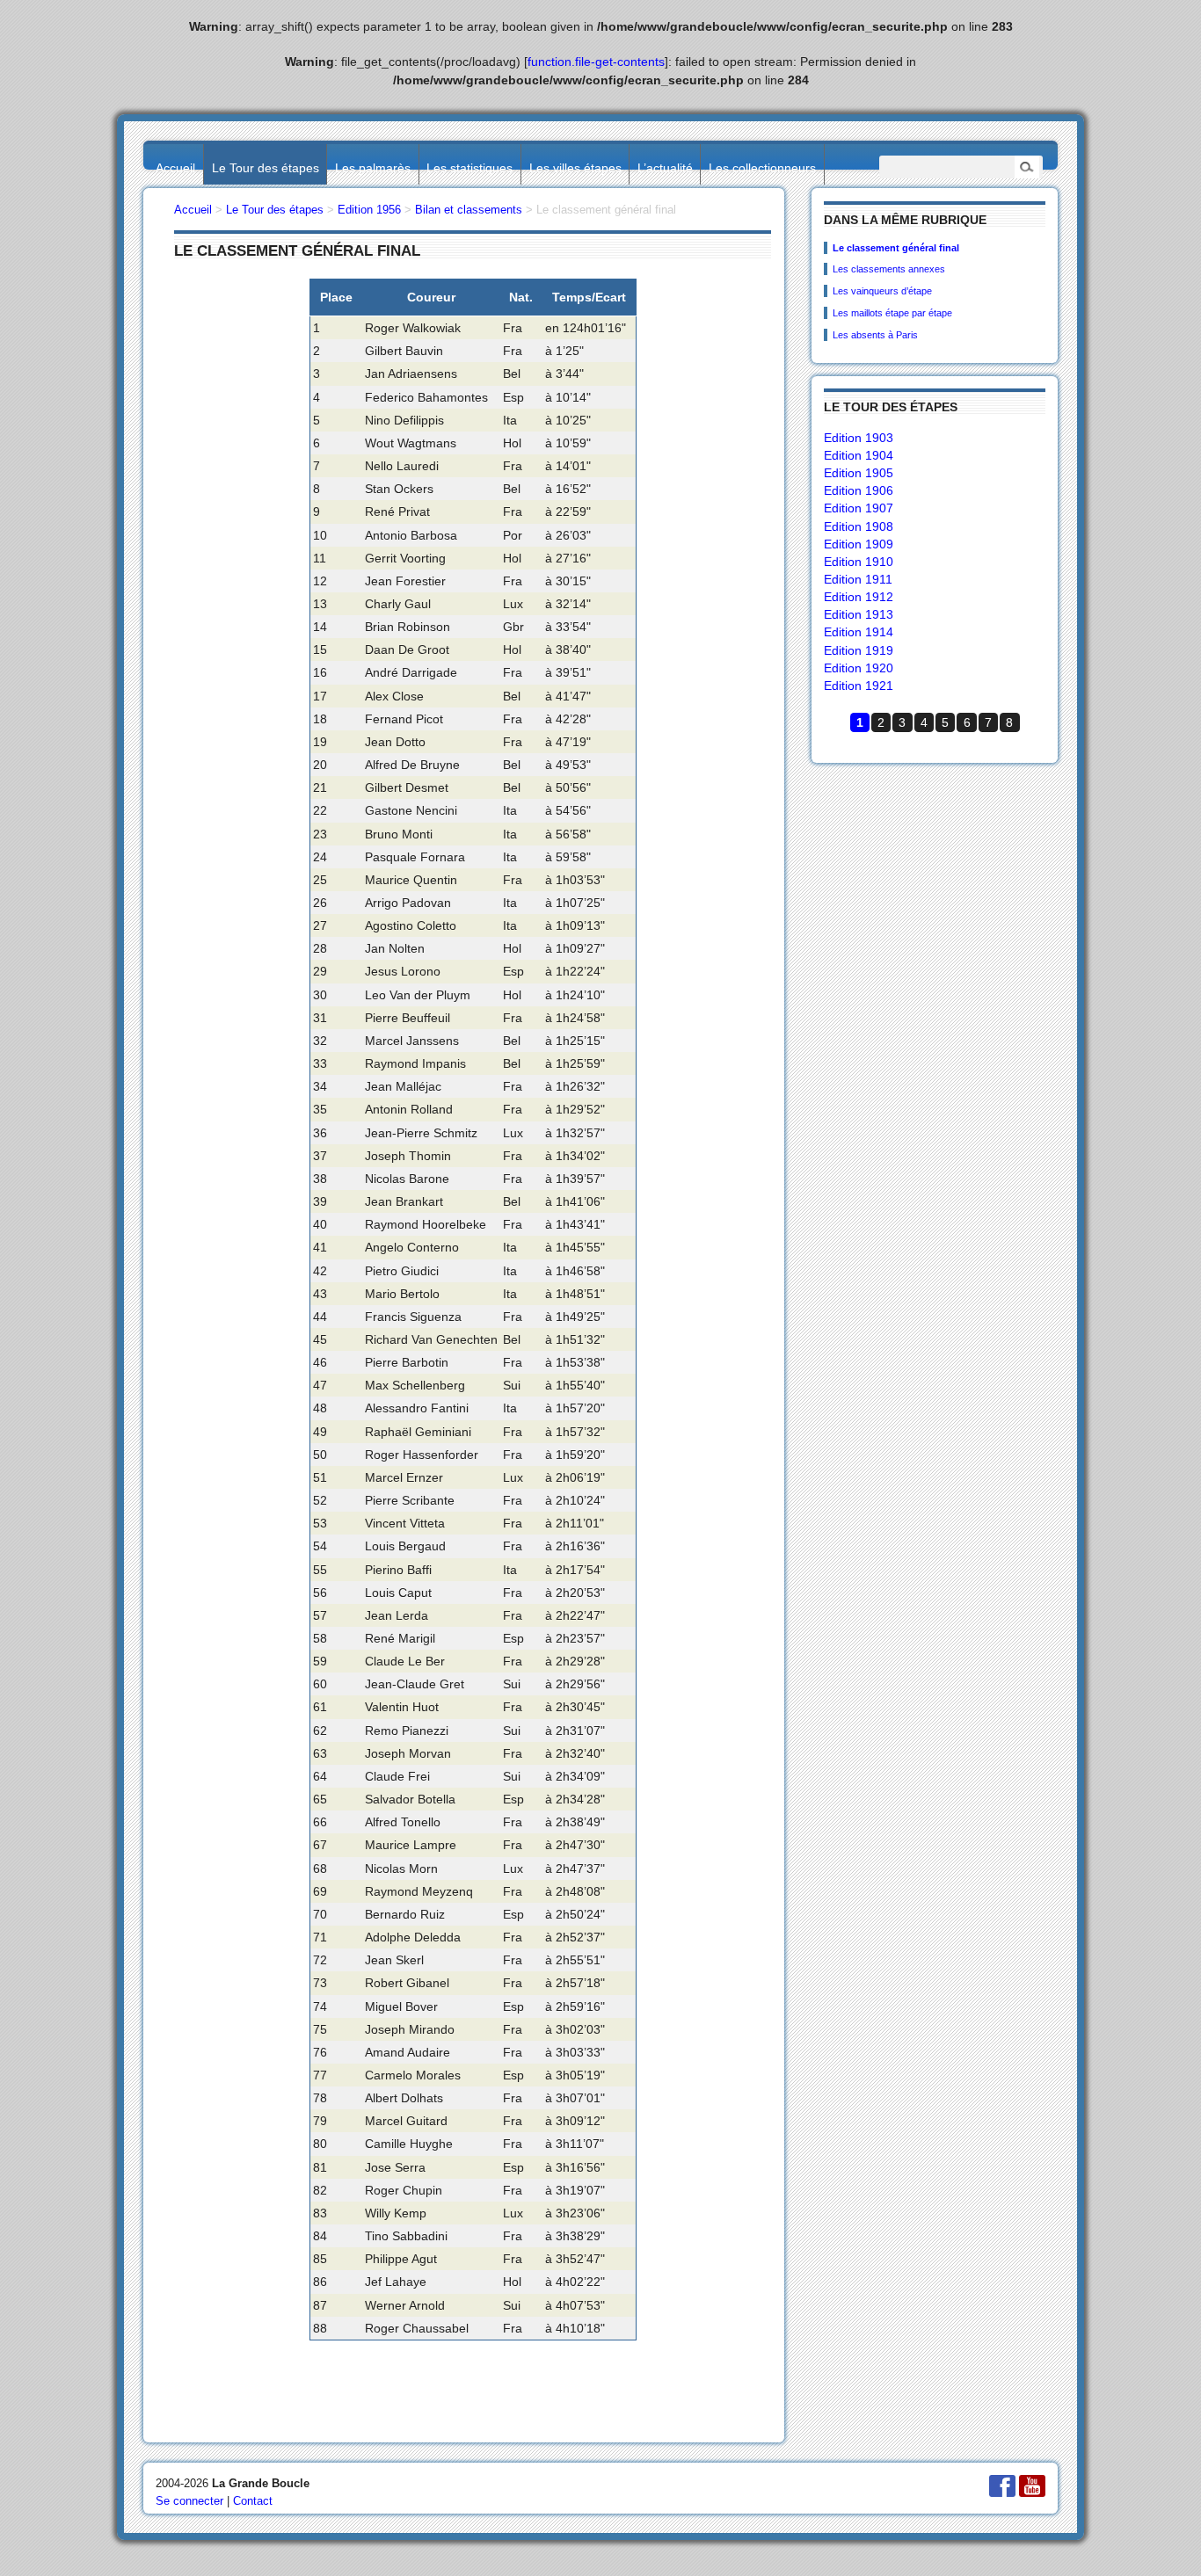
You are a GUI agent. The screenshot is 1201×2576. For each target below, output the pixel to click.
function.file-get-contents (596, 62)
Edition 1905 (859, 473)
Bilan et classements (469, 210)
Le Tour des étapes (266, 168)
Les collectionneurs (762, 168)
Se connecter (189, 2501)
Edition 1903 (859, 438)
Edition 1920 (859, 668)
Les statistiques (469, 168)
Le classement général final (896, 248)
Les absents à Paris (875, 335)
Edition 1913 (859, 614)
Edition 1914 (859, 632)
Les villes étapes (575, 168)
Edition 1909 (859, 544)
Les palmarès (373, 168)
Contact (253, 2501)
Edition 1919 (859, 650)
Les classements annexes (889, 269)
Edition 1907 (859, 508)
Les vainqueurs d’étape (882, 291)
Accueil (175, 168)
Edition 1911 (858, 579)
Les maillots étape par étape (892, 313)
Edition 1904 (859, 455)
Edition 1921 (859, 686)
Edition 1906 (859, 490)
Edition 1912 (859, 597)
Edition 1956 (369, 210)
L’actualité (665, 168)
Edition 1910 (859, 562)
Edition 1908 (859, 526)
